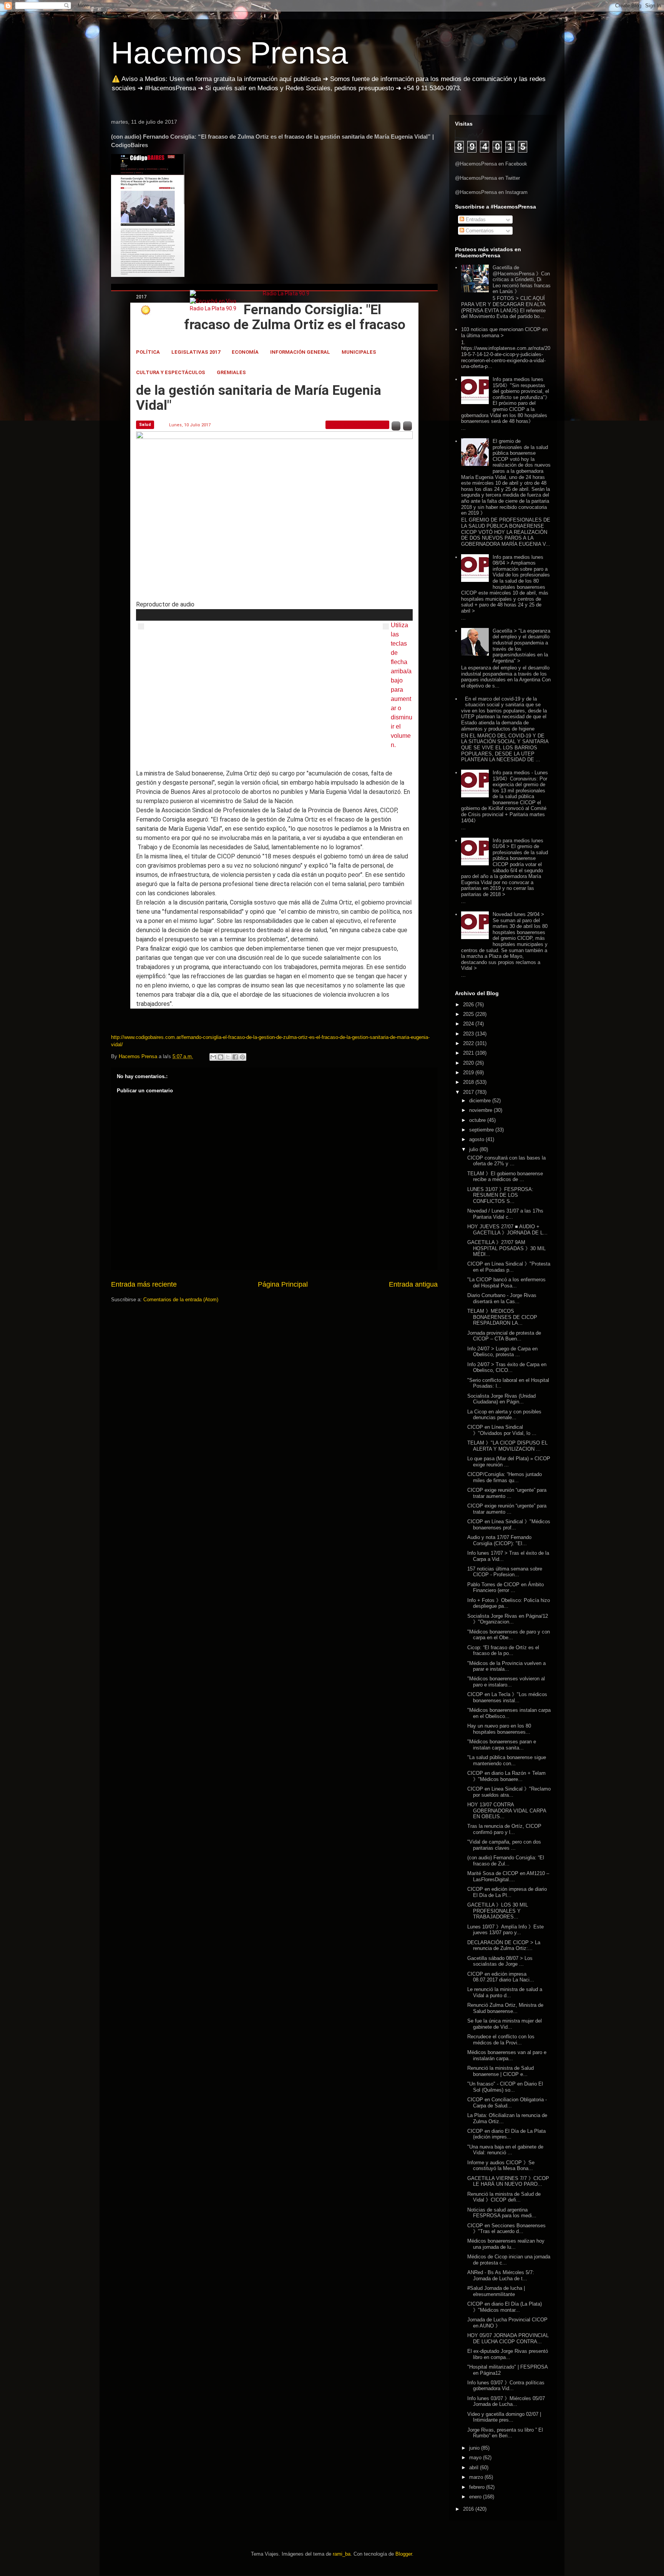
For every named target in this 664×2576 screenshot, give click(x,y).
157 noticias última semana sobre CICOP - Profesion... (505, 1572)
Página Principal (283, 1284)
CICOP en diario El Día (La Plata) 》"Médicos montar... (505, 2307)
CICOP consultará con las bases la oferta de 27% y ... (506, 1161)
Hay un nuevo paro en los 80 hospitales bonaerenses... (499, 1729)
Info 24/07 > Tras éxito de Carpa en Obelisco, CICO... (507, 1368)
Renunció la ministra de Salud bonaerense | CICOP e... (500, 2071)
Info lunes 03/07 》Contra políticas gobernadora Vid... (506, 2386)
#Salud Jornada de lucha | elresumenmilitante (496, 2291)
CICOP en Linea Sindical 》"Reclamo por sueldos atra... (509, 1792)
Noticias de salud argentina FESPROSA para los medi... (502, 2213)
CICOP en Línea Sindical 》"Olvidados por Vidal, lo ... (502, 1430)
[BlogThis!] (221, 1057)
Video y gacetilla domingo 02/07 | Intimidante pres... (504, 2417)
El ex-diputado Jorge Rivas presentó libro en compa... (508, 2354)
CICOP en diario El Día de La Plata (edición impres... (506, 2134)
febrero (478, 2487)
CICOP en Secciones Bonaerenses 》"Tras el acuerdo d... (506, 2229)
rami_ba (342, 2554)
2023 (469, 1034)
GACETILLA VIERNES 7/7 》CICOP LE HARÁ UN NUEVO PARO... (508, 2181)
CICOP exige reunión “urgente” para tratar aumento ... (507, 1493)
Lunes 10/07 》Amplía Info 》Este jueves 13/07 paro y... (505, 1930)
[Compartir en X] (228, 1057)
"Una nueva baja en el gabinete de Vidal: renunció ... (505, 2150)
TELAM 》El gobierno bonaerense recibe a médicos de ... (505, 1177)
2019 (469, 1073)
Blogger (404, 2554)
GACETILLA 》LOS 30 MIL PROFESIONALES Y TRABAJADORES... (498, 1911)
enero (476, 2497)
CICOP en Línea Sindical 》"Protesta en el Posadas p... (509, 1267)
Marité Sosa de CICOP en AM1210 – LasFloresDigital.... (508, 1876)
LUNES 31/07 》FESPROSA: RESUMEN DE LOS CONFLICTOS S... (500, 1195)
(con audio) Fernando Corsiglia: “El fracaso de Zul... (506, 1861)
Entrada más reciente (144, 1284)
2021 (469, 1053)
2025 (469, 1014)
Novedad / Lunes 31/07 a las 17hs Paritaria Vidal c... (505, 1214)
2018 (469, 1082)
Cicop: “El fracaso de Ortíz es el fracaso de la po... (503, 1651)
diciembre (481, 1101)
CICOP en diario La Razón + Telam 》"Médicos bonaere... (506, 1776)
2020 (469, 1063)
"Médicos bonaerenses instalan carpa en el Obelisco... (509, 1713)
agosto (477, 1139)
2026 (469, 1005)
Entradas (475, 219)
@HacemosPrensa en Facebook (491, 164)
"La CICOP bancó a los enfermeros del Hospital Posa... (506, 1283)
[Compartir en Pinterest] (242, 1057)
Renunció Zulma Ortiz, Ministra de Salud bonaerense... (505, 2008)
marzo (477, 2477)
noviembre (481, 1110)
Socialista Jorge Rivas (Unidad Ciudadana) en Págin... (501, 1399)
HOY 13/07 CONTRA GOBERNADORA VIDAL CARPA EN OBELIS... (507, 1811)
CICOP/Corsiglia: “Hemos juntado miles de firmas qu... (505, 1477)
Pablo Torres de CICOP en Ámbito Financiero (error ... (505, 1588)
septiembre (482, 1130)
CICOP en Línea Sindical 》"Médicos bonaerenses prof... (509, 1525)
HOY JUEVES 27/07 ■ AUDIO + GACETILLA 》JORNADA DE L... (507, 1230)
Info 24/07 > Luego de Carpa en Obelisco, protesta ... (502, 1352)
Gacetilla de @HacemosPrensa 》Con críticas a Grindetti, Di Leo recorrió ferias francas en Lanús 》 (522, 279)
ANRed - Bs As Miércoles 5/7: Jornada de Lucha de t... (501, 2275)
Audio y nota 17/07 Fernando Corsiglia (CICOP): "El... (499, 1540)
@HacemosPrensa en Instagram (491, 192)
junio (475, 2448)
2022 (469, 1043)
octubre (478, 1120)
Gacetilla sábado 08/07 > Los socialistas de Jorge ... (500, 1961)
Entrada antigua (413, 1284)
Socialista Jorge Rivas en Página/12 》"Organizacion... (508, 1619)
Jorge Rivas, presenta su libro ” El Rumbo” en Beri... (505, 2433)
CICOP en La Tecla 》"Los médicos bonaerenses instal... (507, 1697)
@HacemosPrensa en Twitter (487, 178)
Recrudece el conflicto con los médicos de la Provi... (501, 2040)
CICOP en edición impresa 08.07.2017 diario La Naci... (501, 1977)
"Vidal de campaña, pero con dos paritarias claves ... (504, 1845)
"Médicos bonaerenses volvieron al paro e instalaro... (506, 1682)
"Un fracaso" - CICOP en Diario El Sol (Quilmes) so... (505, 2087)
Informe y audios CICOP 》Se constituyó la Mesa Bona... (501, 2166)
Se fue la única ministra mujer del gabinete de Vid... (505, 2024)
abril (475, 2467)
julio (474, 1149)
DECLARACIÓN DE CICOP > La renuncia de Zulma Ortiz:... (504, 1946)
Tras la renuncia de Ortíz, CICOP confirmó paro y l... (504, 1829)
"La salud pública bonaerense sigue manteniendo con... (507, 1760)
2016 (469, 2509)
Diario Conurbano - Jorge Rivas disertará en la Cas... (502, 1298)
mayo (476, 2458)
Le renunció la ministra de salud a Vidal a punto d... (505, 1992)
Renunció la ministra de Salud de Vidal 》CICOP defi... (504, 2197)
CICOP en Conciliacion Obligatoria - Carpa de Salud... (507, 2103)
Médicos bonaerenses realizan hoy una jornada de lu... (506, 2244)
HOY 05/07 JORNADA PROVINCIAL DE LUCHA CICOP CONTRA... (508, 2338)
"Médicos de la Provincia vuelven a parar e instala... (506, 1666)
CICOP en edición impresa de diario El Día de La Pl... (507, 1892)
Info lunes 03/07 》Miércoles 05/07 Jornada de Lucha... (506, 2401)
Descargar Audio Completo (357, 425)
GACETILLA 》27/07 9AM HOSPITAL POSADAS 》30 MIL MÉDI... (506, 1248)
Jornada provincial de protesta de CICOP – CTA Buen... (504, 1336)
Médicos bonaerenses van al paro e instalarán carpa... (507, 2055)
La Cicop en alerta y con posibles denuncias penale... (504, 1415)
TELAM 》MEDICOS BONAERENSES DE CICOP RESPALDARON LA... (502, 1317)
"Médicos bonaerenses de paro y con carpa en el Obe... (509, 1635)
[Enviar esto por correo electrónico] (213, 1057)
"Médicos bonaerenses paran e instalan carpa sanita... (502, 1745)
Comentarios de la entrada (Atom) (181, 1300)
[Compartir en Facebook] (235, 1057)
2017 (469, 1092)
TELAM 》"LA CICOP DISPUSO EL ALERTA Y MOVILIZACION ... (507, 1446)
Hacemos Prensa (230, 53)
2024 (469, 1024)
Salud (145, 425)
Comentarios (479, 231)
